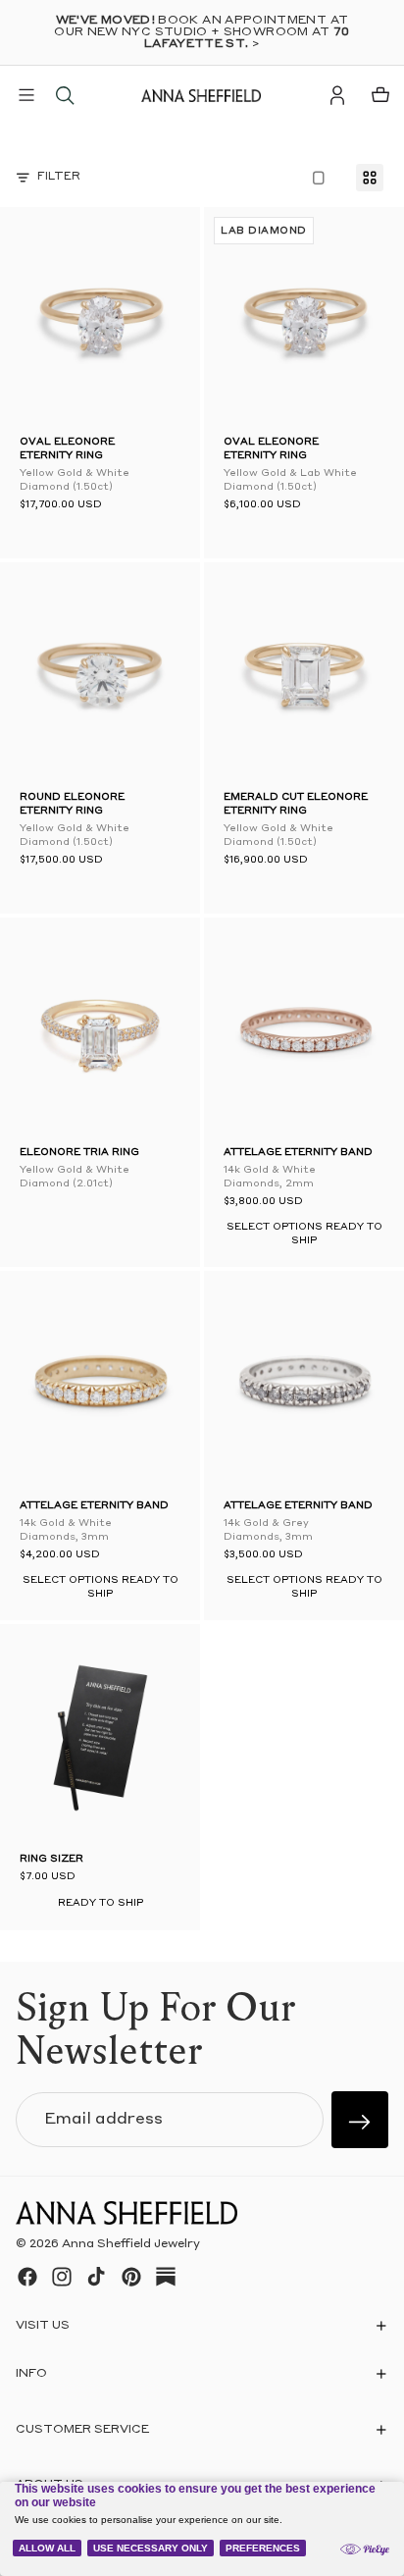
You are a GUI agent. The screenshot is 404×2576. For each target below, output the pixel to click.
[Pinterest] (131, 2277)
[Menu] (26, 95)
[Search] (65, 95)
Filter (59, 177)
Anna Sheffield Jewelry (131, 2244)
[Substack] (166, 2277)
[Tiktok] (96, 2277)
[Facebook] (27, 2277)
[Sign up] (360, 2120)
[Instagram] (62, 2277)
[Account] (337, 95)
